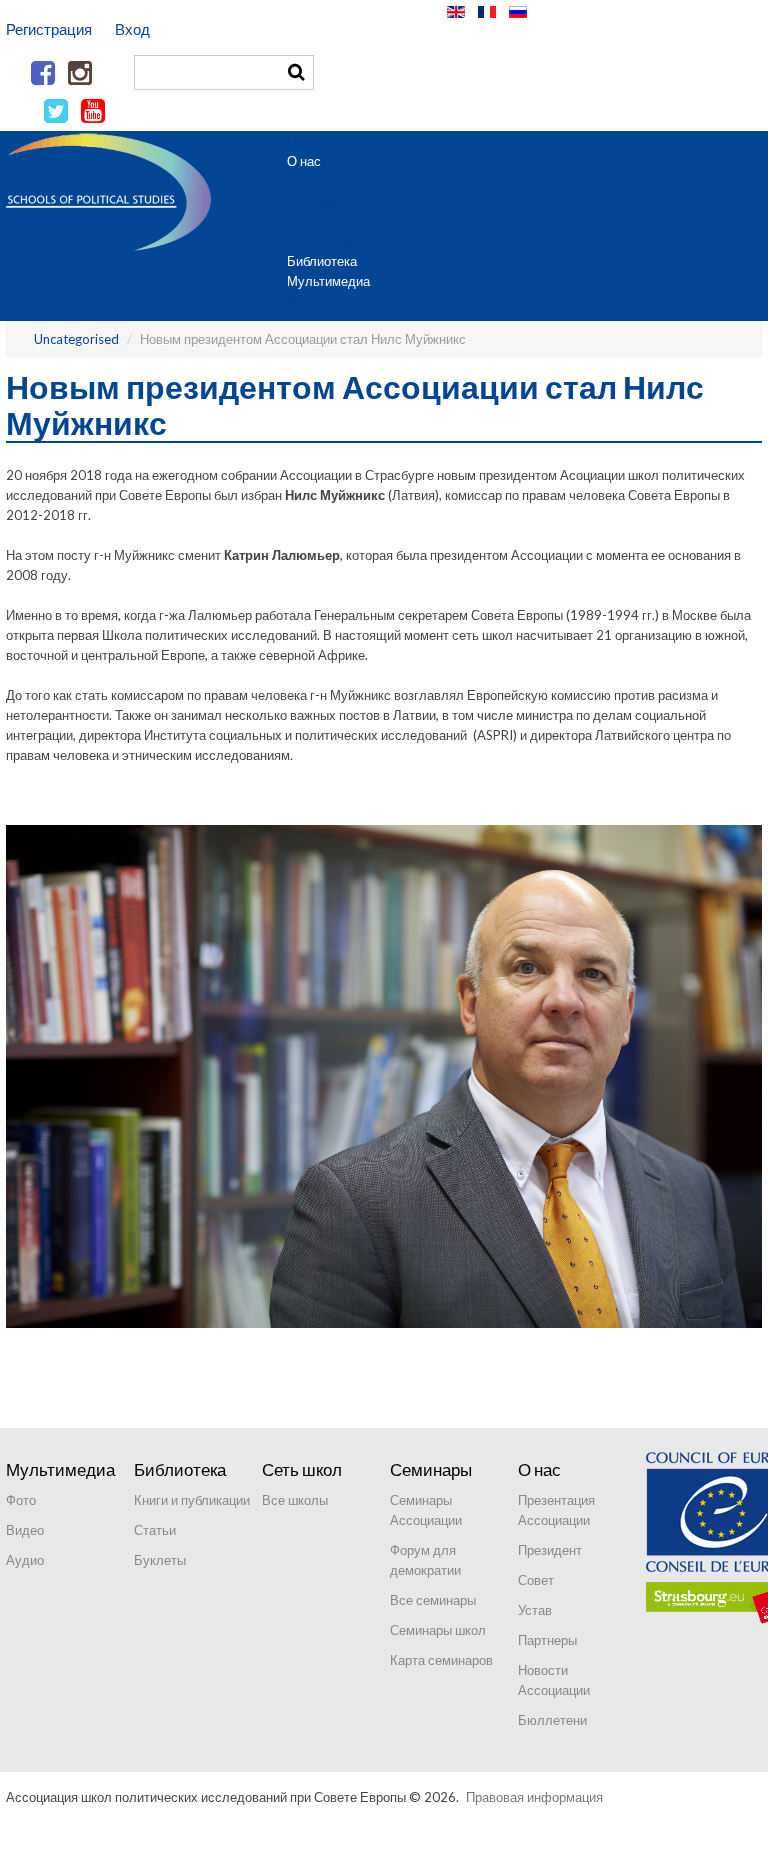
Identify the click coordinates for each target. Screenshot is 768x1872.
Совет (536, 1580)
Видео (25, 1530)
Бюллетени (552, 1720)
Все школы (295, 1500)
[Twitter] (56, 112)
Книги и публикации (192, 1500)
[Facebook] (43, 74)
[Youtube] (93, 112)
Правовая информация (534, 1797)
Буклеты (160, 1560)
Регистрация (49, 29)
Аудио (25, 1560)
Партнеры (547, 1640)
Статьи (155, 1530)
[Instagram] (80, 74)
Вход (132, 29)
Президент (550, 1550)
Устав (535, 1610)
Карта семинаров (441, 1660)
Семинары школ (438, 1630)
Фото (21, 1500)
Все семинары (433, 1600)
